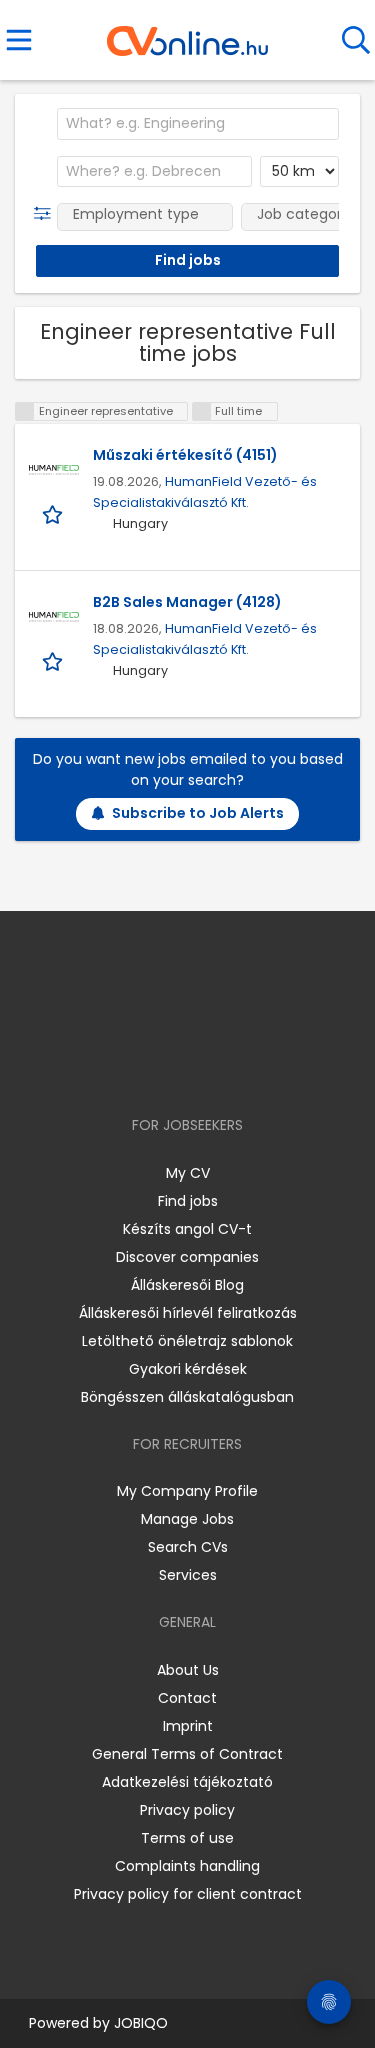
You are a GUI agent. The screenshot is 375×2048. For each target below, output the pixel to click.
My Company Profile (187, 1491)
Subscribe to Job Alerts (198, 813)
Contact (187, 1698)
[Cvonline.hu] (187, 34)
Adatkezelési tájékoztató (187, 1782)
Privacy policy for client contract (188, 1894)
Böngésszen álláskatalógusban (187, 1397)
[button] (46, 214)
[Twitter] (237, 1067)
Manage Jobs (187, 1519)
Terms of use (187, 1838)
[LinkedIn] (207, 1067)
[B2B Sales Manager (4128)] (54, 617)
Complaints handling (187, 1866)
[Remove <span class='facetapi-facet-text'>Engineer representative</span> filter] (25, 411)
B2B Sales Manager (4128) (187, 602)
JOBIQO (141, 2023)
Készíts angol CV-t (187, 1229)
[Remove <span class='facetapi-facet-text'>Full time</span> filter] (202, 411)
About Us (188, 1670)
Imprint (188, 1726)
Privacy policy (187, 1810)
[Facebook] (141, 1067)
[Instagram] (174, 1067)
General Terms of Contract (187, 1754)
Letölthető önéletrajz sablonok (187, 1341)
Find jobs (188, 1201)
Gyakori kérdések (188, 1369)
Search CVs (188, 1547)
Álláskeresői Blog (187, 1285)
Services (188, 1575)
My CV (188, 1173)
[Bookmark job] (54, 513)
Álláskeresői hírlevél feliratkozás (188, 1313)
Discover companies (187, 1257)
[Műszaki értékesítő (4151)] (54, 470)
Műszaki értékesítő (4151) (185, 455)
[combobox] (198, 124)
